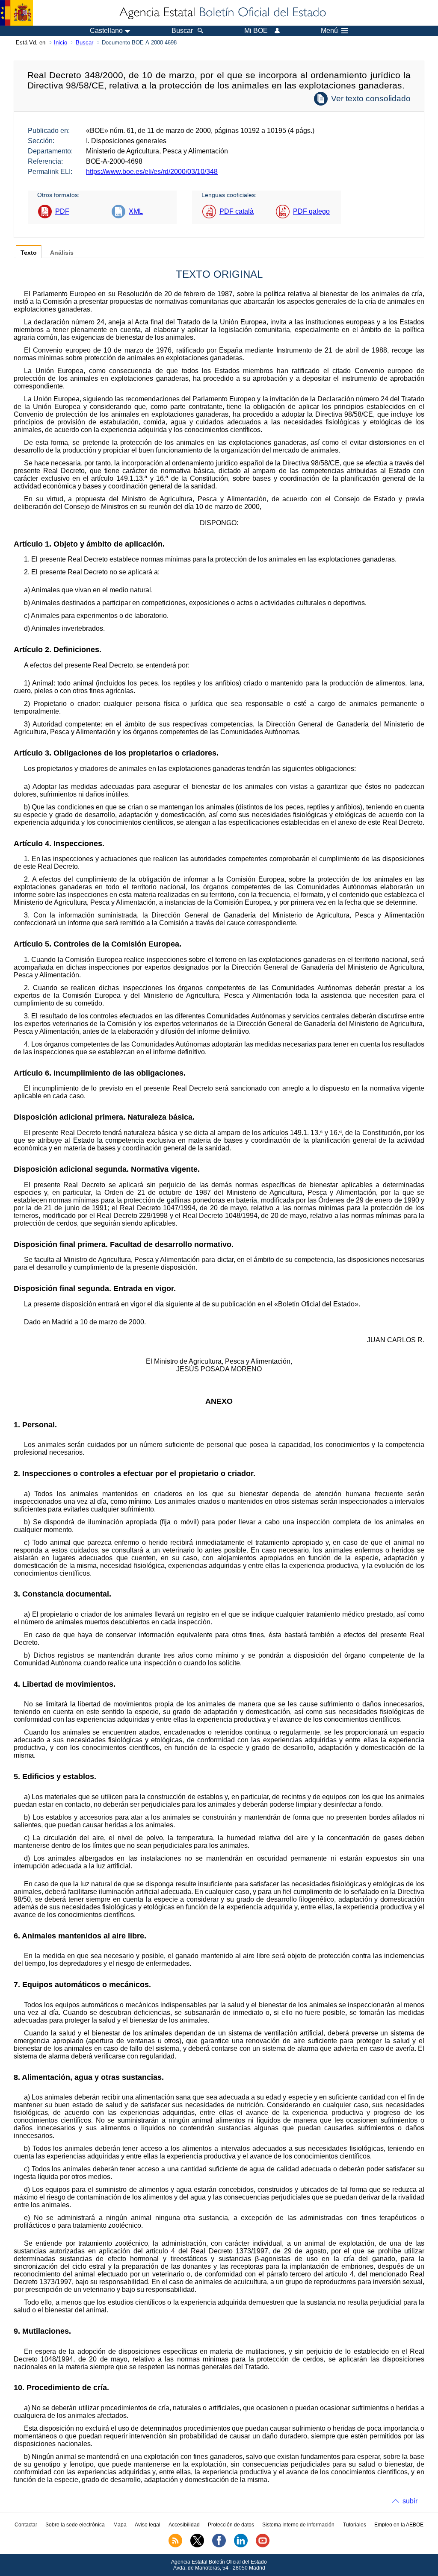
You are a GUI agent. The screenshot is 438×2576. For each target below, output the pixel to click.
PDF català (237, 211)
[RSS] (175, 2546)
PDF (62, 211)
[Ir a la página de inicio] (222, 13)
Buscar (84, 43)
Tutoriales (355, 2525)
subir (410, 2501)
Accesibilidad (184, 2525)
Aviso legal (148, 2525)
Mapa (120, 2525)
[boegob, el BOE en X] (197, 2546)
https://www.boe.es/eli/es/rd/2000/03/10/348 (152, 172)
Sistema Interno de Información (298, 2525)
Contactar (26, 2525)
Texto (29, 253)
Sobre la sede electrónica (75, 2525)
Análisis (62, 253)
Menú (329, 31)
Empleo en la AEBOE (399, 2525)
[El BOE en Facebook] (219, 2546)
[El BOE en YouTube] (263, 2546)
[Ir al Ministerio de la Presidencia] (16, 13)
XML (136, 211)
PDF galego (311, 211)
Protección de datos (231, 2525)
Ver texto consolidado (371, 99)
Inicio (61, 43)
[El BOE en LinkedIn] (241, 2546)
